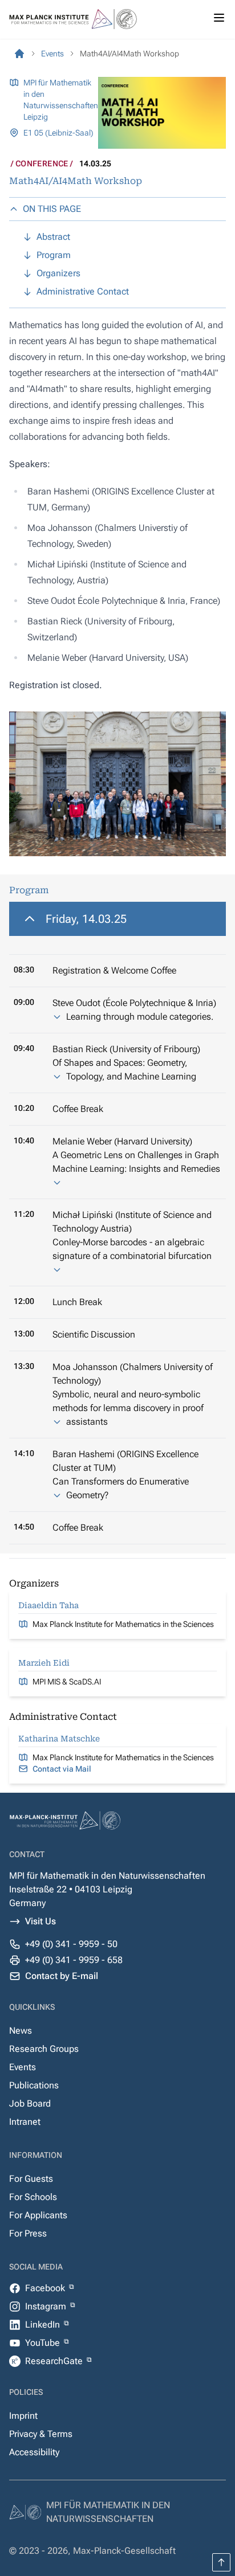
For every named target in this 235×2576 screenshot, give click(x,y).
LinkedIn (44, 2324)
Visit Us (40, 1921)
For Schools (33, 2197)
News (21, 2031)
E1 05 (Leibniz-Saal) (58, 133)
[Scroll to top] (221, 2562)
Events (23, 2067)
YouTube (44, 2343)
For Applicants (38, 2215)
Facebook (46, 2288)
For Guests (31, 2179)
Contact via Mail (62, 1769)
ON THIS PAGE (52, 209)
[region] (117, 1223)
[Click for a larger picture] (117, 784)
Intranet (25, 2122)
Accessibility (34, 2452)
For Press (28, 2233)
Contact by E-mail (62, 1976)
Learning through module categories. (140, 1017)
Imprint (23, 2416)
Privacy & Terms (41, 2434)
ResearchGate (55, 2361)
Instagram (47, 2306)
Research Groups (44, 2049)
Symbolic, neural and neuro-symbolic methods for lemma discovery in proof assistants (128, 1408)
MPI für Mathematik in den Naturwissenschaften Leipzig (61, 100)
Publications (34, 2085)
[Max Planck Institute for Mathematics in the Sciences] (19, 54)
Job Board (30, 2103)
